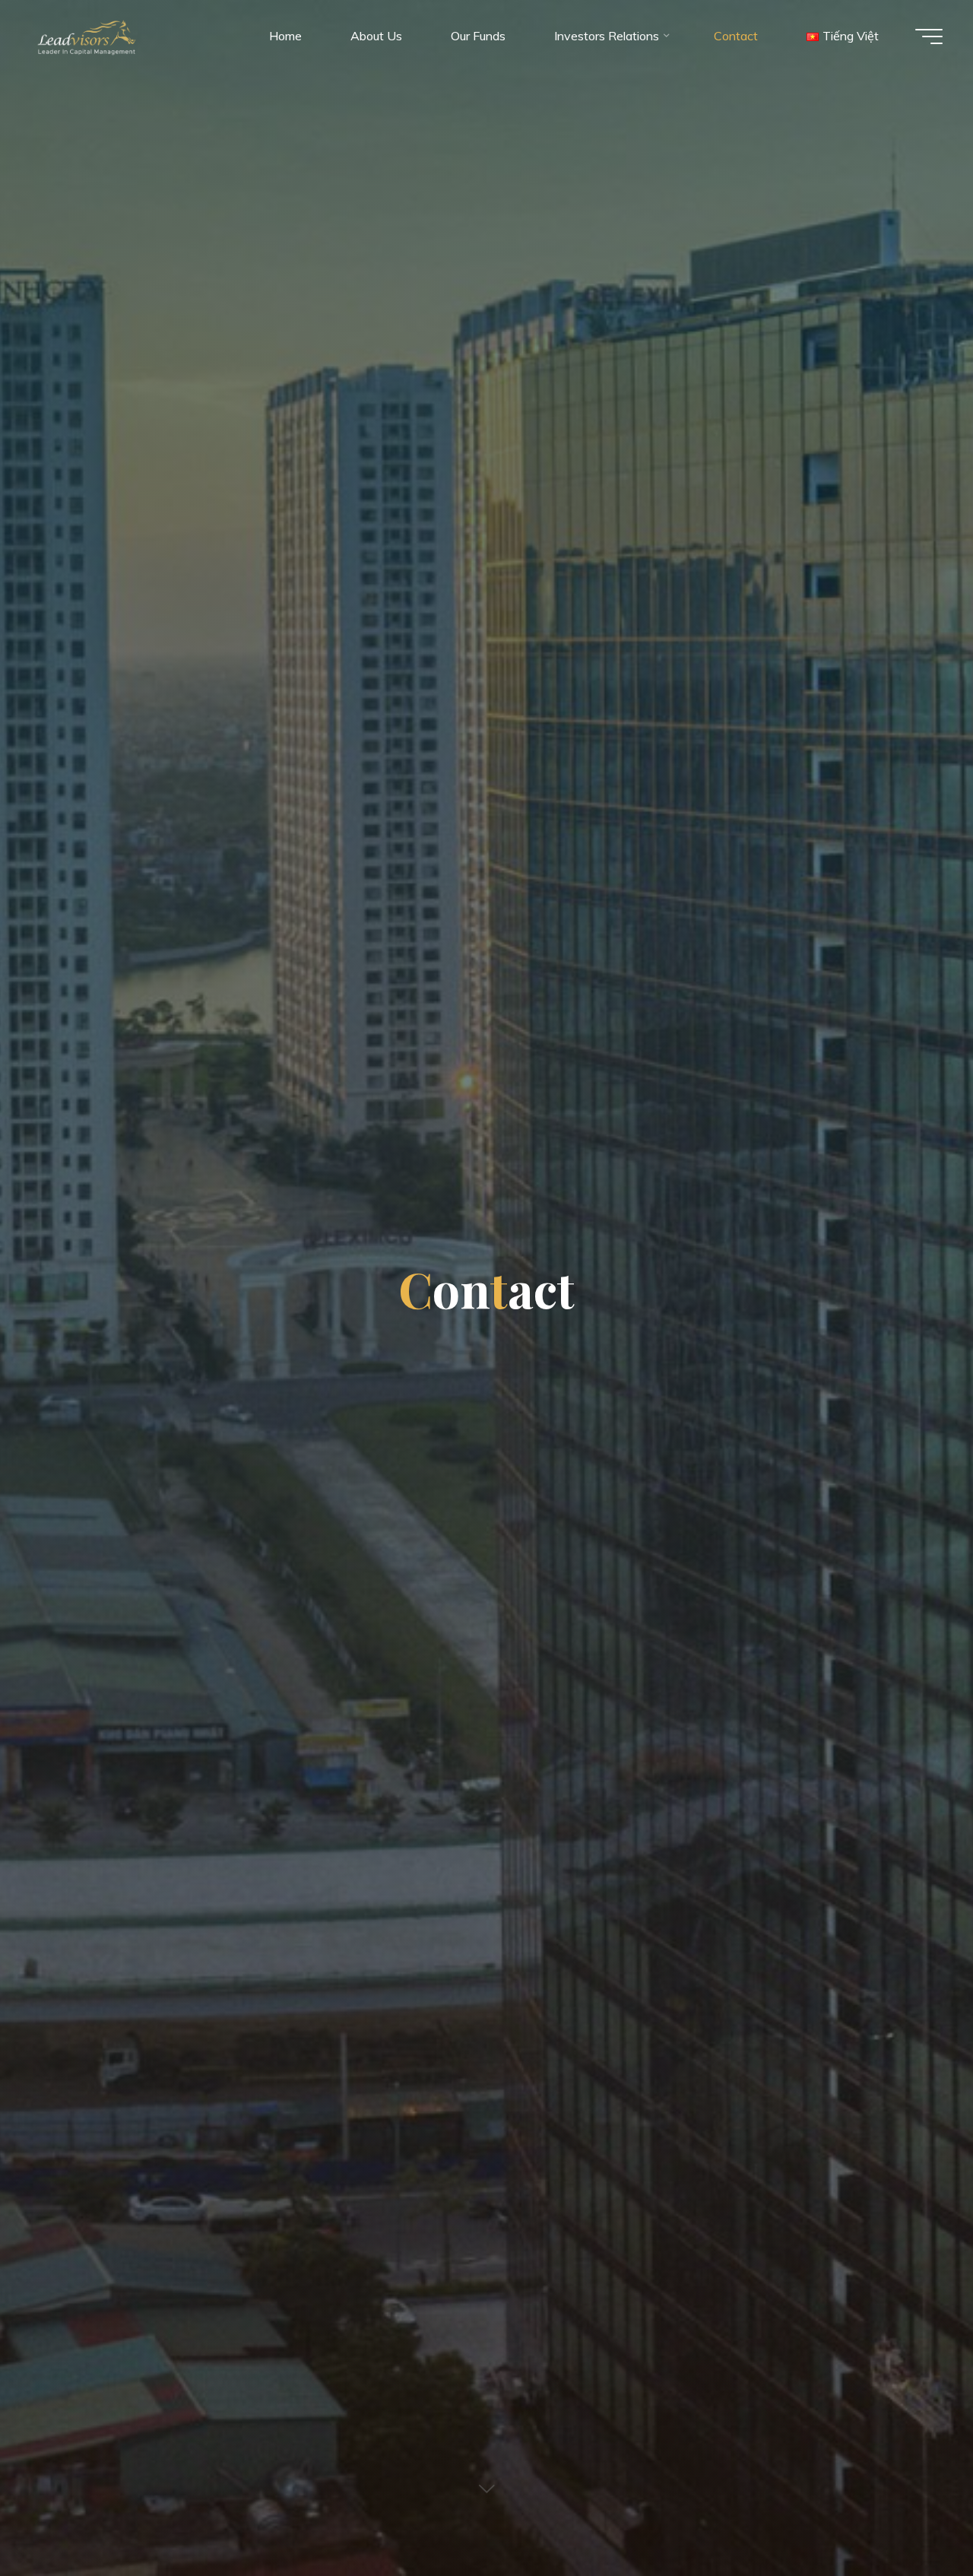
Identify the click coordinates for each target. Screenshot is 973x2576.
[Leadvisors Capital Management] (84, 36)
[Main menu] (929, 36)
